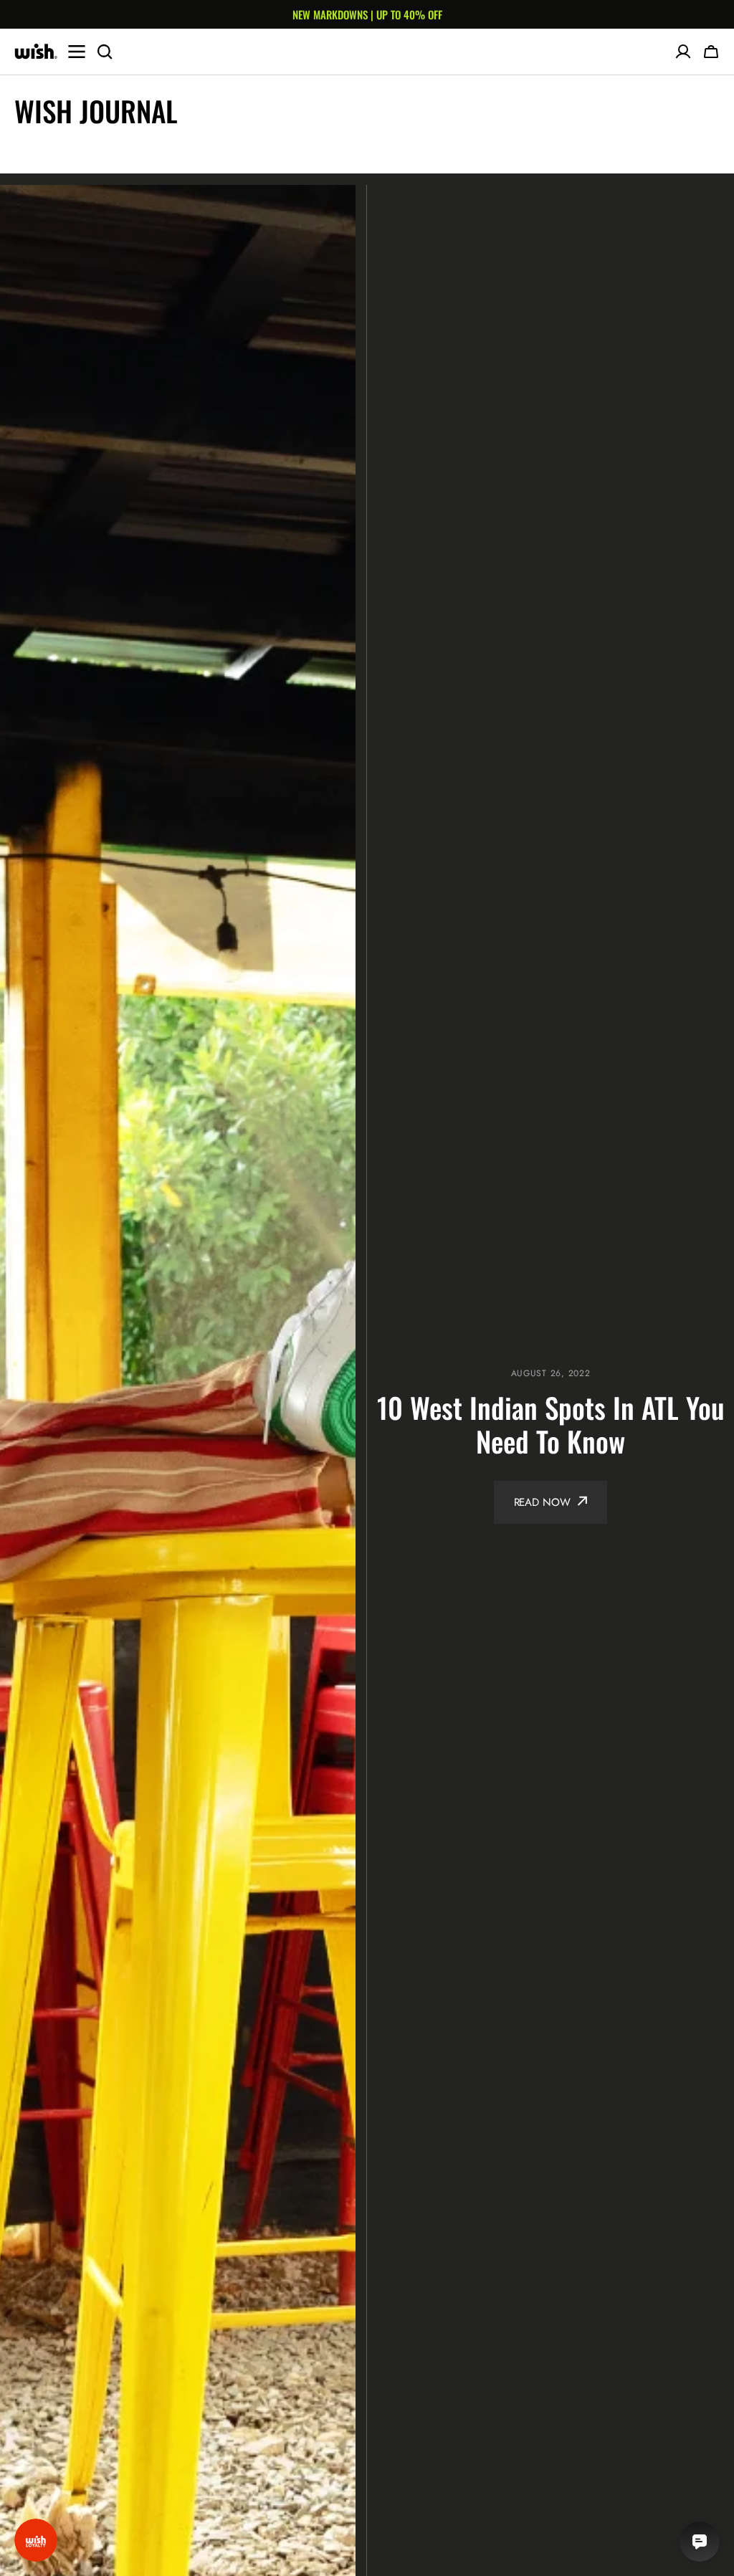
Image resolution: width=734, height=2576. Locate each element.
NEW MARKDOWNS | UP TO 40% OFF (367, 14)
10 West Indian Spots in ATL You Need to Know (551, 1424)
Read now (542, 1502)
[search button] (105, 52)
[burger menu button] (77, 52)
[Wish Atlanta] (36, 52)
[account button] (683, 52)
